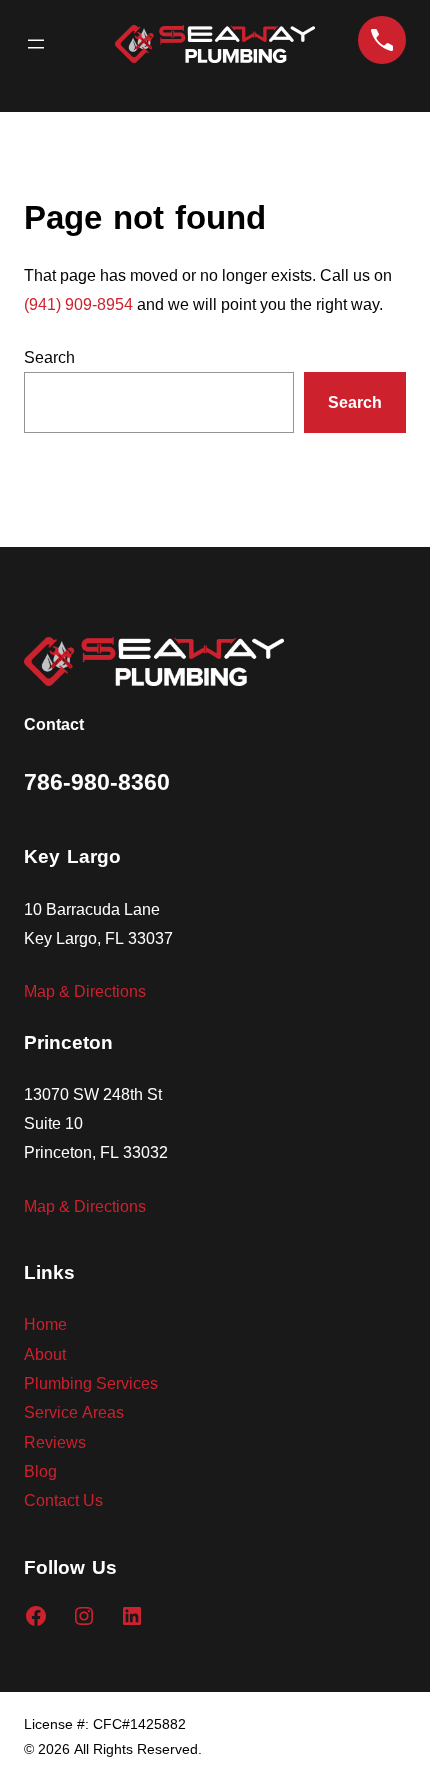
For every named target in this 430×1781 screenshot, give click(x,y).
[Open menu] (36, 44)
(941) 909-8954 (78, 303)
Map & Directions (85, 990)
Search (49, 356)
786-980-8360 (97, 782)
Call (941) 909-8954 (382, 40)
